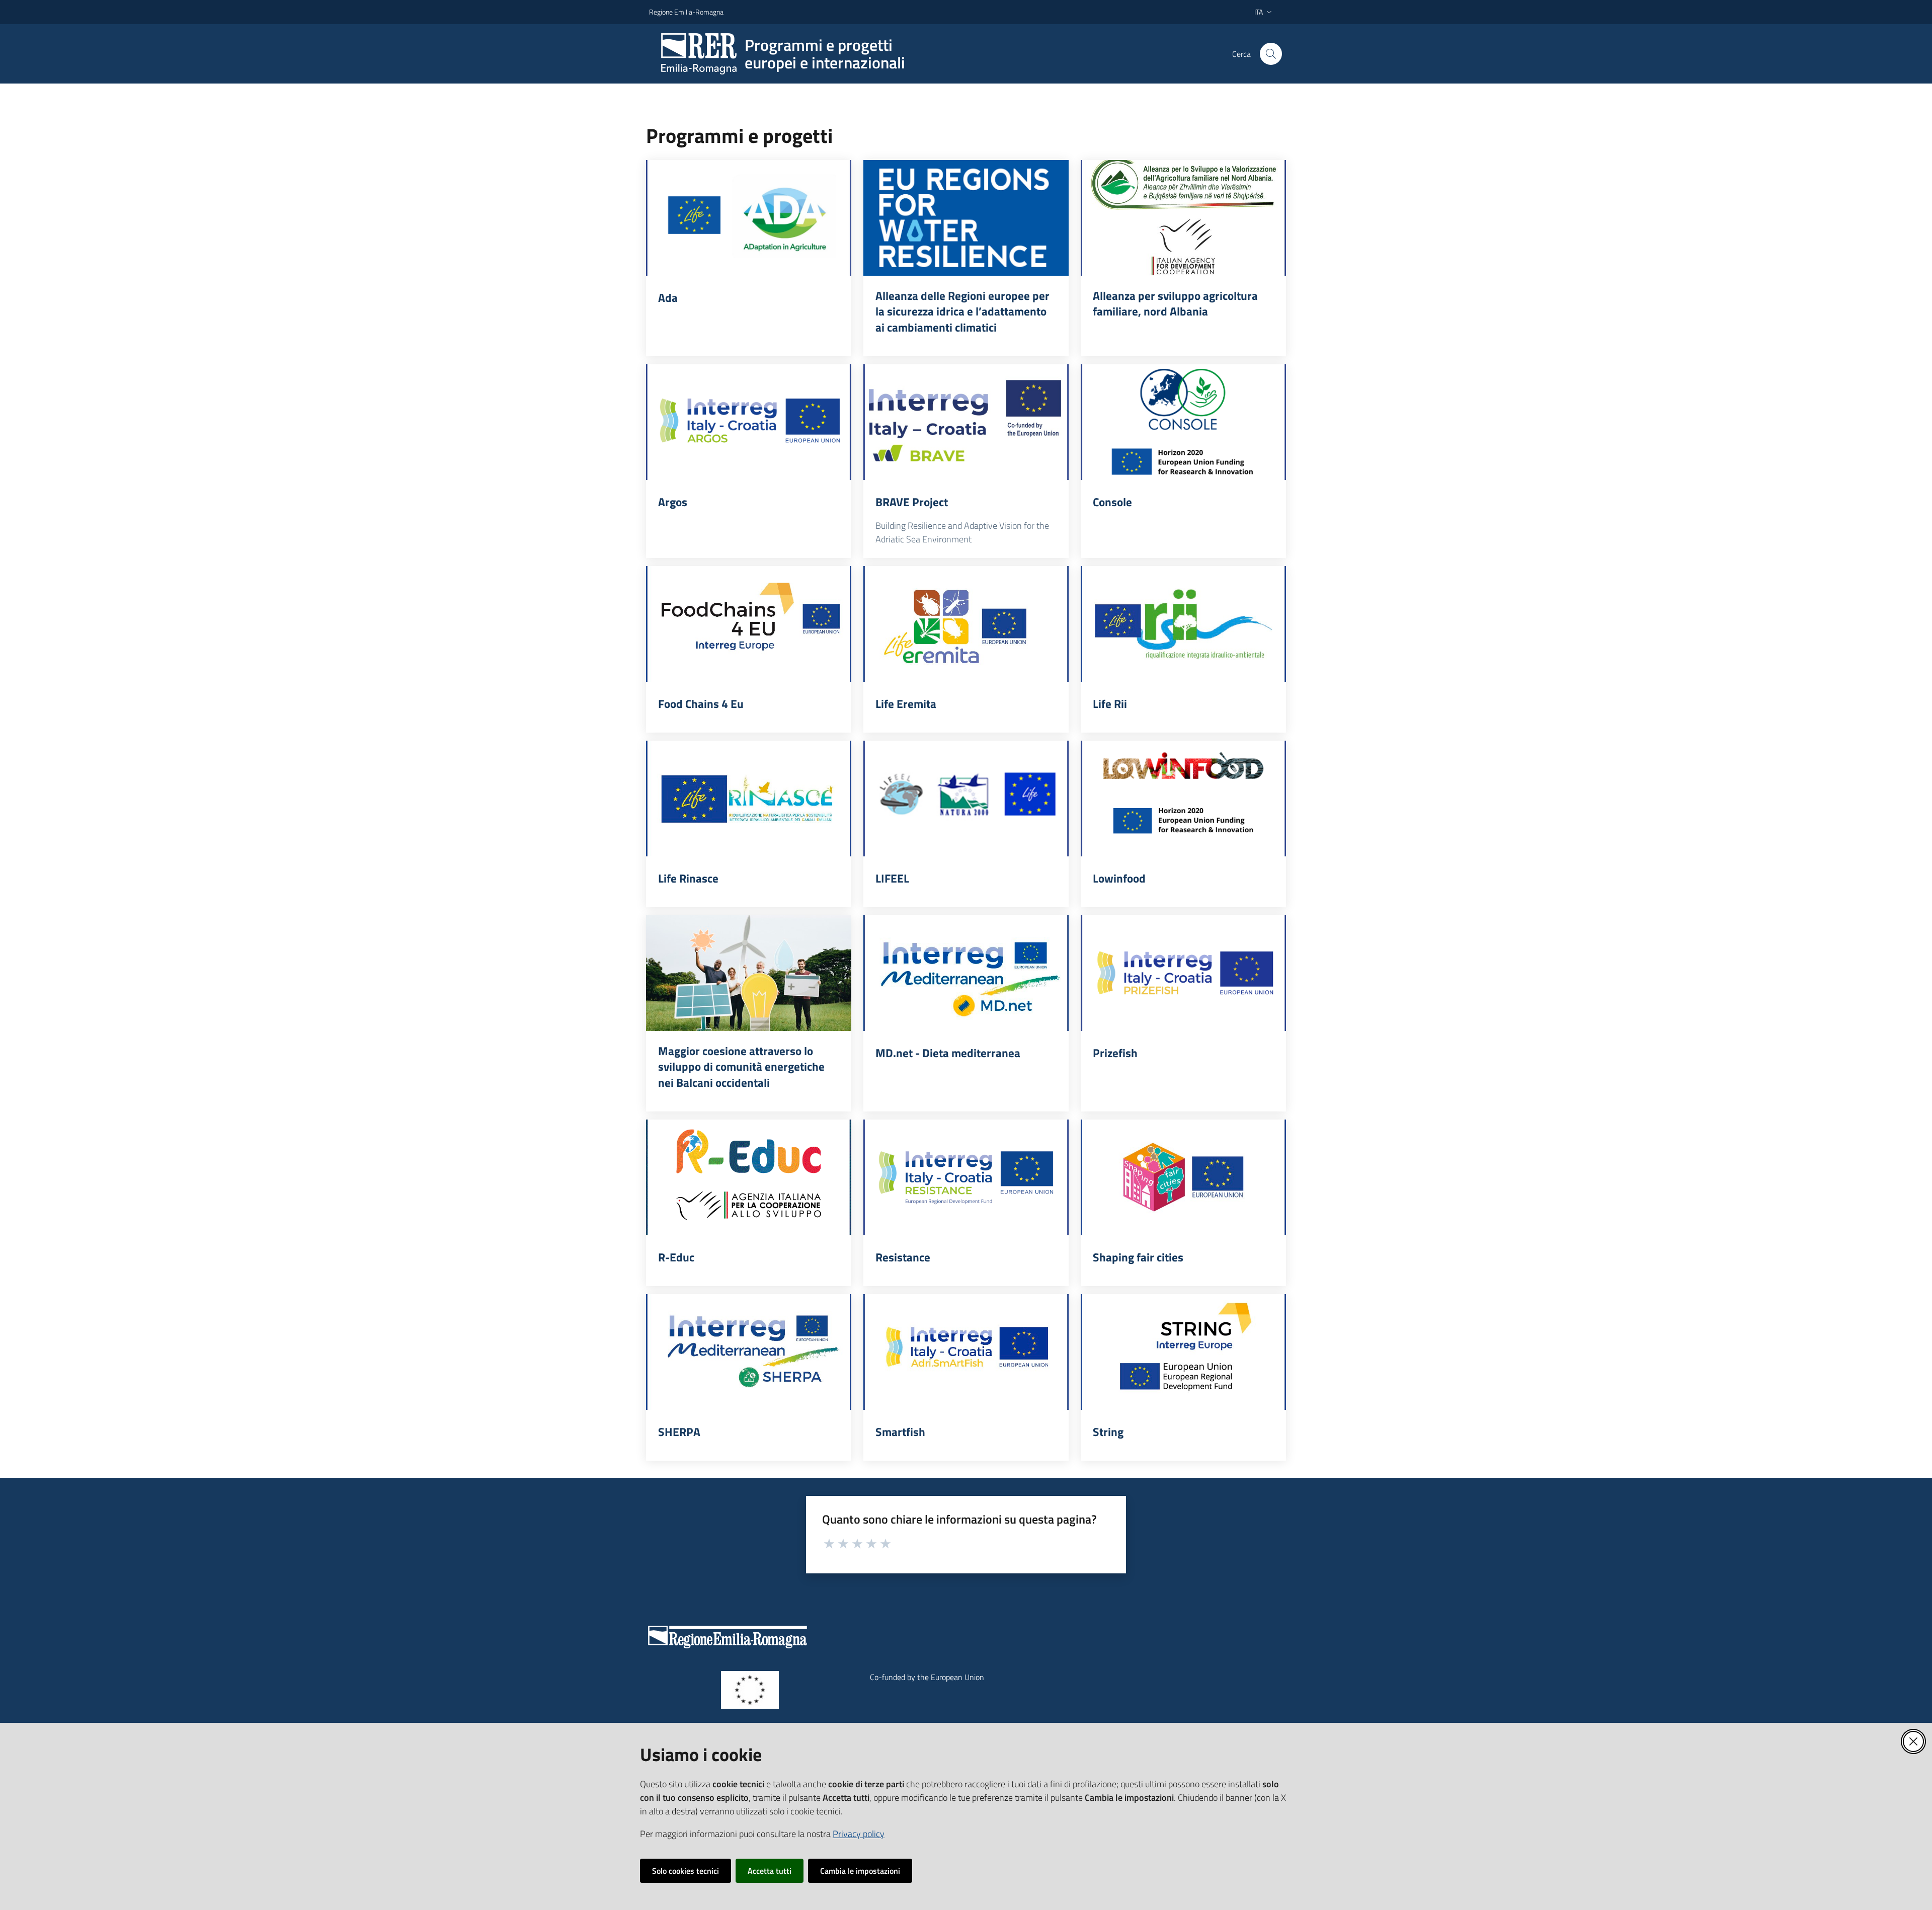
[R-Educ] (749, 1177)
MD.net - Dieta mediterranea (948, 1053)
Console (1112, 502)
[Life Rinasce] (749, 799)
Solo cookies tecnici (686, 1871)
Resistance (903, 1257)
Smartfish (900, 1432)
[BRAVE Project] (966, 422)
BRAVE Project (912, 502)
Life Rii (1110, 704)
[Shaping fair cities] (1183, 1177)
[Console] (1183, 422)
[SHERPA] (749, 1352)
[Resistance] (966, 1177)
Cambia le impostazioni (860, 1871)
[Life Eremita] (966, 624)
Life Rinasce (688, 879)
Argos (673, 502)
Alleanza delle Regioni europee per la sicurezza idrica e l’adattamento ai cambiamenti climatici (962, 312)
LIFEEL (892, 879)
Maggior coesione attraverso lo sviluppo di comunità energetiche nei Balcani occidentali (741, 1067)
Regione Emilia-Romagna (686, 12)
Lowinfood (1119, 879)
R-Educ (676, 1257)
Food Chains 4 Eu (701, 704)
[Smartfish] (966, 1352)
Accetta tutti (770, 1871)
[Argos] (749, 422)
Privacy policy (859, 1834)
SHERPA (679, 1432)
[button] (1271, 54)
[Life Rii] (1183, 624)
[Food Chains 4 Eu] (749, 624)
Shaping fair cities (1138, 1257)
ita (1259, 12)
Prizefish (1115, 1053)
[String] (1183, 1352)
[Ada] (749, 218)
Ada (668, 298)
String (1108, 1432)
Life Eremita (906, 704)
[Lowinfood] (1183, 799)
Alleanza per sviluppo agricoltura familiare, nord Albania (1175, 304)
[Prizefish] (1183, 973)
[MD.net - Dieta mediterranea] (966, 973)
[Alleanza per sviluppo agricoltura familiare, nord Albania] (1183, 218)
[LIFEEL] (966, 799)
